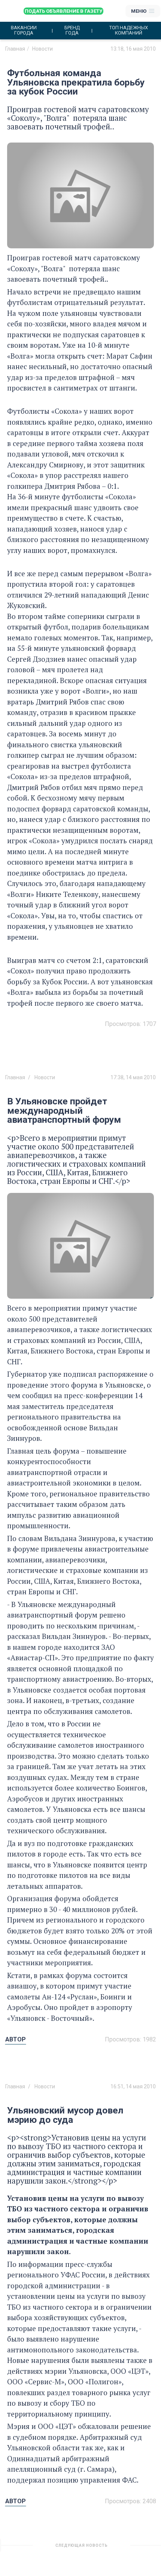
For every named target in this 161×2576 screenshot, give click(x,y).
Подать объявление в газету (63, 11)
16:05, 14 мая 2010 (133, 2548)
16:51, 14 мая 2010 (133, 2086)
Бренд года (72, 30)
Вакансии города (24, 30)
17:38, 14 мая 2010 (133, 1077)
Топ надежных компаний (129, 30)
